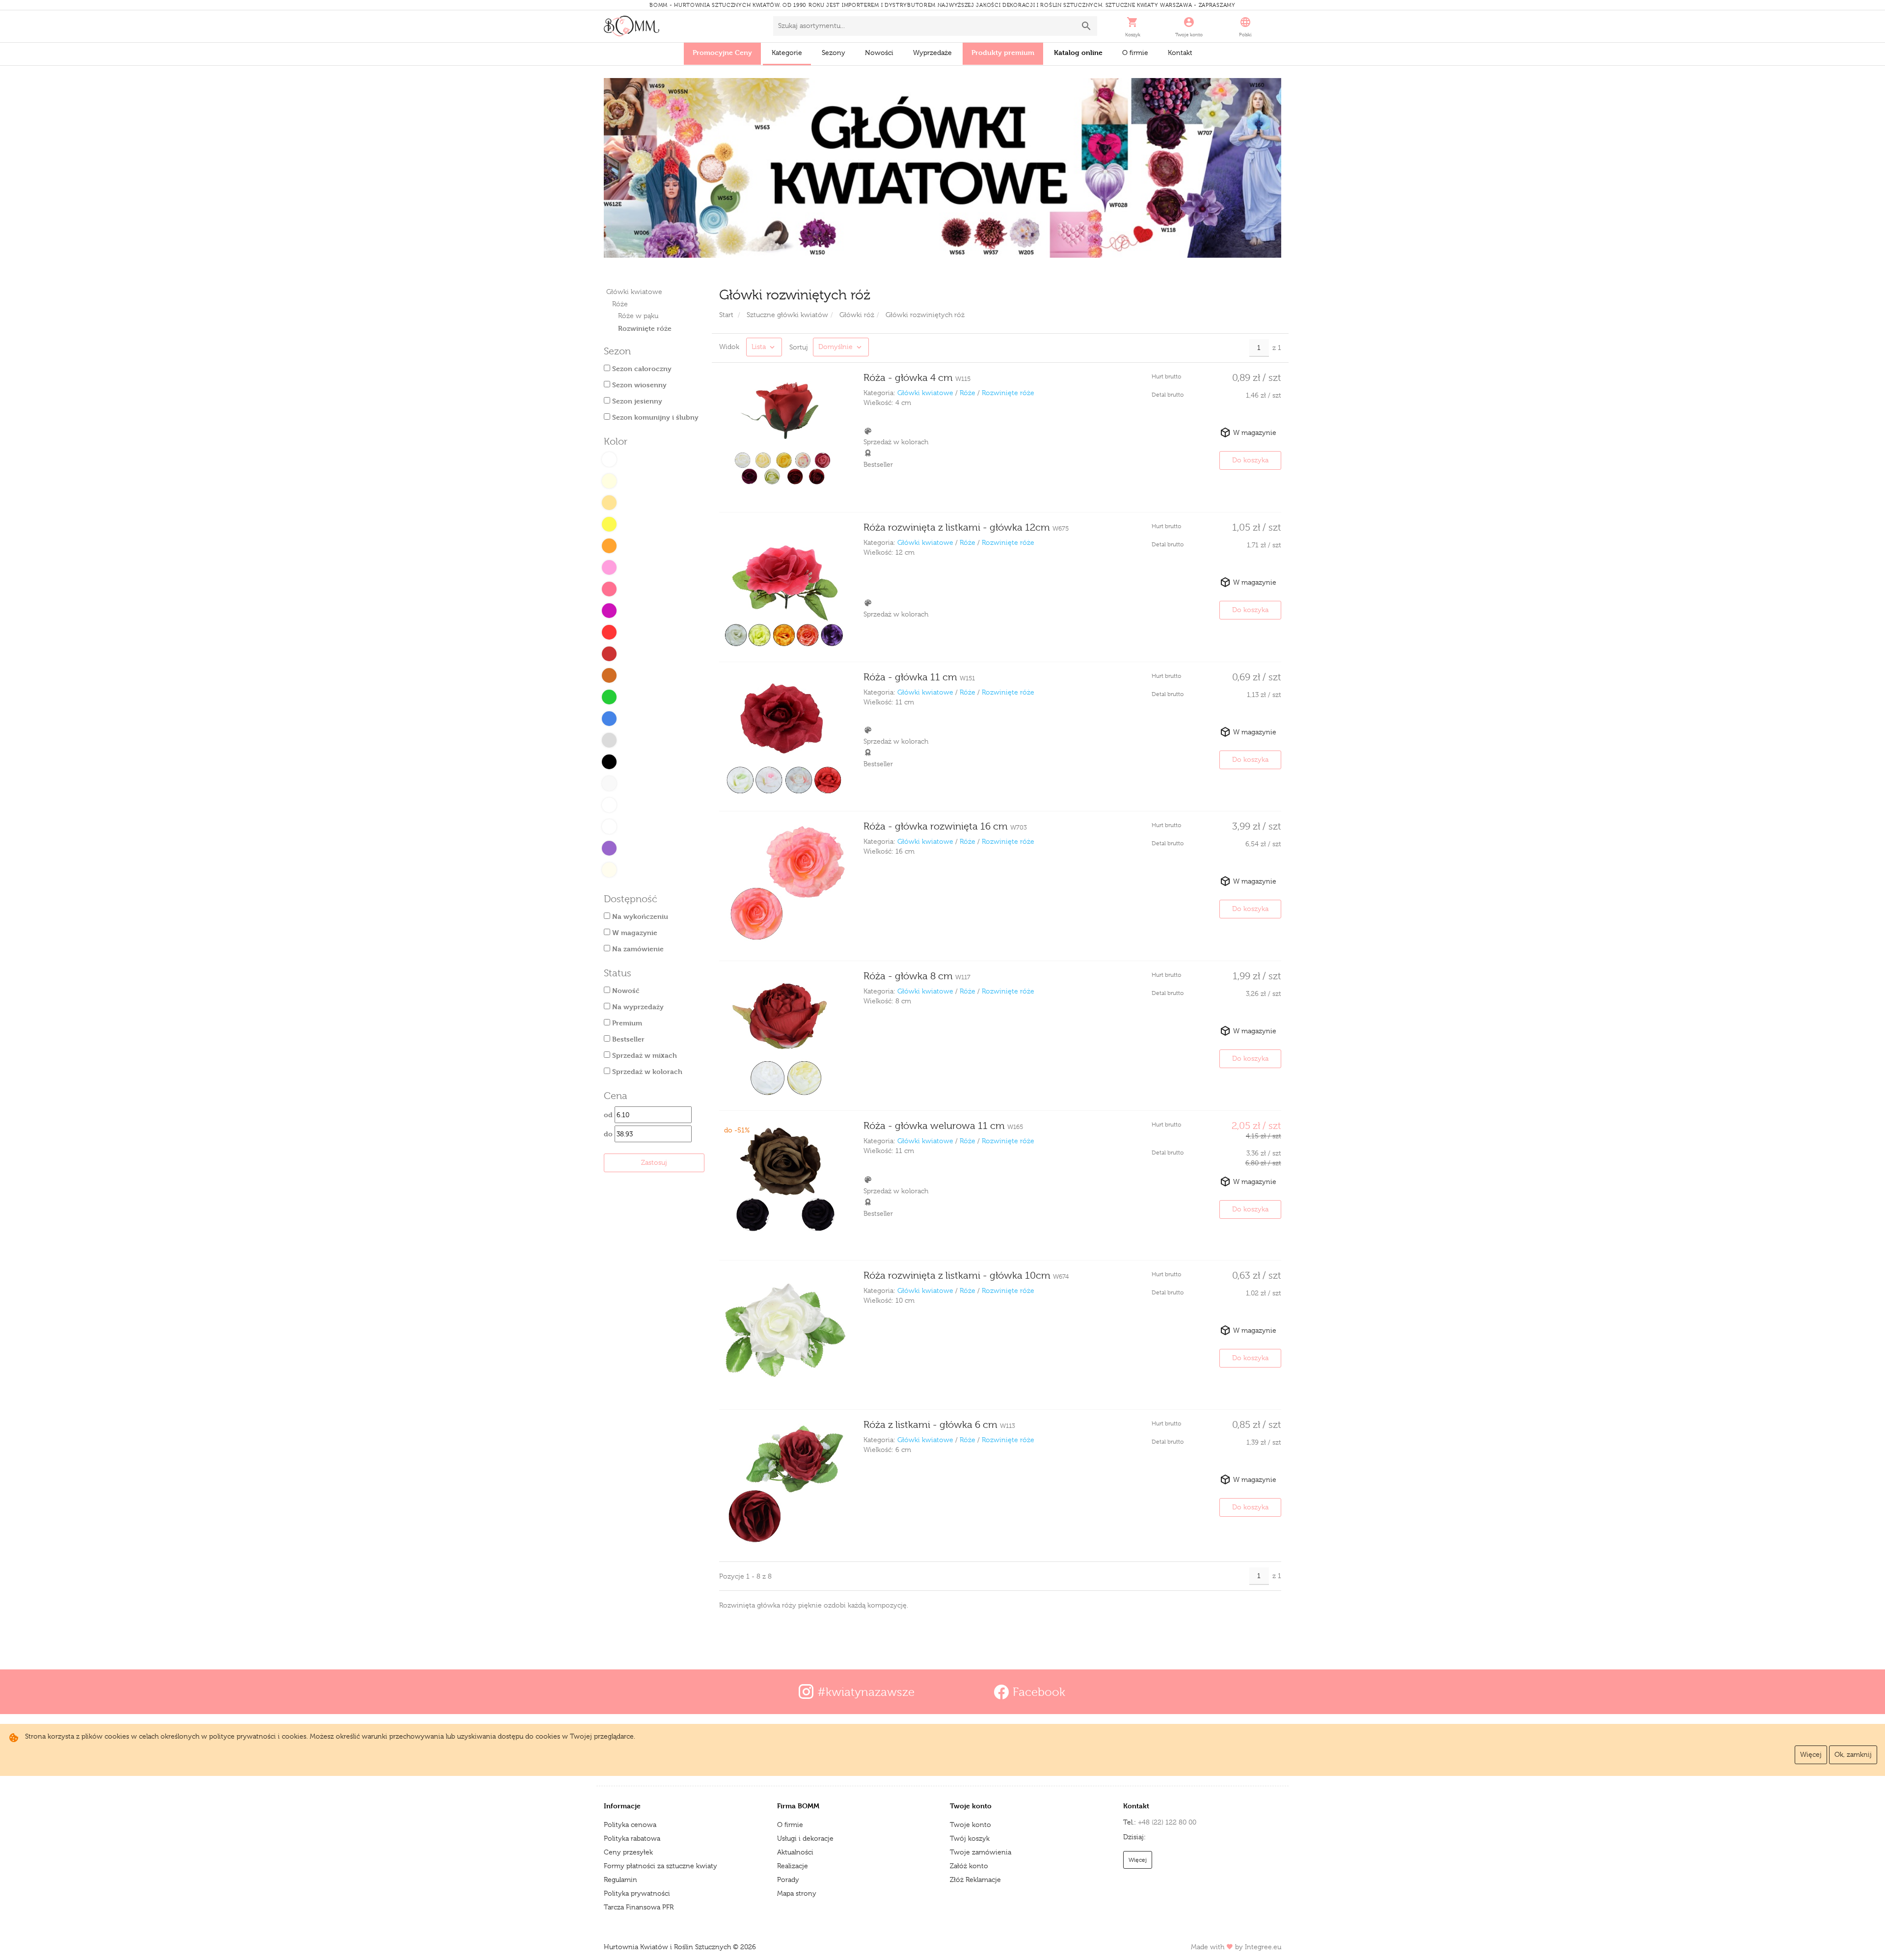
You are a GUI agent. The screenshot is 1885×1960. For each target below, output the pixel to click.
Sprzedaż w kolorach (646, 1071)
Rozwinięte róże (1008, 393)
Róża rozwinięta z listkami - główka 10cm (966, 1275)
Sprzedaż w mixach (644, 1055)
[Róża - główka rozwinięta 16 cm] (784, 886)
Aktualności (795, 1852)
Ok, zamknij (1853, 1754)
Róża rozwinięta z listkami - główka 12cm (966, 527)
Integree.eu (1263, 1947)
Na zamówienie (637, 949)
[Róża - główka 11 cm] (784, 737)
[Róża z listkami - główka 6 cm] (784, 1484)
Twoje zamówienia (981, 1852)
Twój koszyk (970, 1838)
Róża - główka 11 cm (919, 677)
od (609, 1114)
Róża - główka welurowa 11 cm (943, 1126)
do (609, 1134)
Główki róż (857, 315)
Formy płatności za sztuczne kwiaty (660, 1866)
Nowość (625, 990)
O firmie (1135, 53)
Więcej (1811, 1754)
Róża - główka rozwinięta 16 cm (945, 826)
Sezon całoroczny (641, 368)
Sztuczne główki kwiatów (787, 315)
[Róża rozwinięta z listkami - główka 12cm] (784, 587)
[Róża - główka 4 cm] (784, 437)
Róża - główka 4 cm (917, 378)
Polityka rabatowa (632, 1838)
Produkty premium (1003, 52)
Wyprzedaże (932, 53)
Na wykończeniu (639, 916)
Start (726, 315)
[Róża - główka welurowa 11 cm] (784, 1185)
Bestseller (627, 1039)
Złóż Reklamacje (975, 1879)
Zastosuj (654, 1162)
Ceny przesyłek (628, 1852)
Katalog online (1078, 52)
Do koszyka (1250, 460)
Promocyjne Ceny (722, 52)
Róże (620, 304)
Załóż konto (969, 1866)
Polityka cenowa (630, 1825)
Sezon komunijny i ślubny (654, 417)
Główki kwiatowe (634, 292)
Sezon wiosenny (638, 385)
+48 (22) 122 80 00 (1167, 1822)
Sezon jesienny (636, 401)
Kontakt (1180, 53)
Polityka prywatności (637, 1893)
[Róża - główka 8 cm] (784, 1036)
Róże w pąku (638, 316)
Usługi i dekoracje (805, 1838)
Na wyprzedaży (637, 1007)
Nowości (879, 53)
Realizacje (793, 1866)
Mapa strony (797, 1893)
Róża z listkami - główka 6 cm (939, 1425)
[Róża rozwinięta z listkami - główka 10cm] (784, 1335)
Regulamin (620, 1879)
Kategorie (787, 53)
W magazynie (634, 932)
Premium (626, 1023)
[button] (1133, 26)
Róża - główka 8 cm (917, 976)
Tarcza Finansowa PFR (639, 1907)
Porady (788, 1879)
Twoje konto (970, 1825)
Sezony (834, 53)
